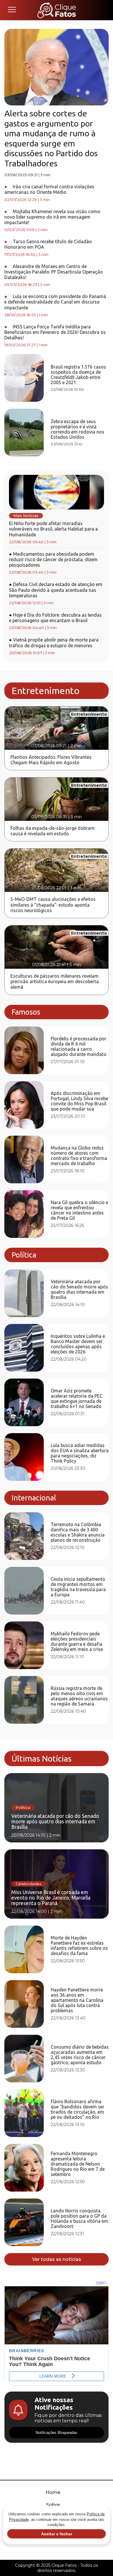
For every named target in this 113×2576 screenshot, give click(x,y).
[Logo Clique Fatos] (57, 10)
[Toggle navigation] (12, 10)
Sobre (53, 2505)
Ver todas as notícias (57, 2259)
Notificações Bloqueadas (57, 2433)
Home (53, 2492)
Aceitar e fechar (57, 2534)
